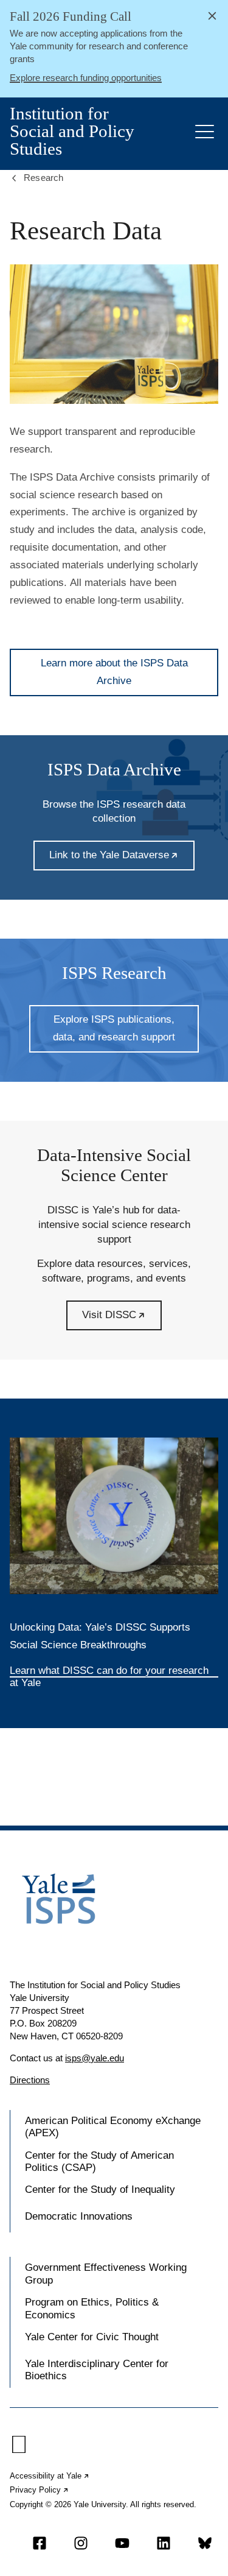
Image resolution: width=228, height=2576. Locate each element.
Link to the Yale (122, 860)
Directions (30, 2080)
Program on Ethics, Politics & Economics (92, 2308)
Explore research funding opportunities (86, 78)
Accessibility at (50, 2476)
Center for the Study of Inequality (100, 2190)
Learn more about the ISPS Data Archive (114, 672)
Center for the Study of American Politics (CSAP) (99, 2161)
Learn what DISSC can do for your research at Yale (109, 1677)
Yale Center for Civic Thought (92, 2337)
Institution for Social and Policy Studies (72, 131)
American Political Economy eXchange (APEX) (113, 2127)
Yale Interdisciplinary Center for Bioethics (97, 2370)
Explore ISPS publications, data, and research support (114, 1028)
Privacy (40, 2490)
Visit (122, 1320)
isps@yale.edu (95, 2058)
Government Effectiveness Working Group (106, 2274)
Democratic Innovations (79, 2216)
